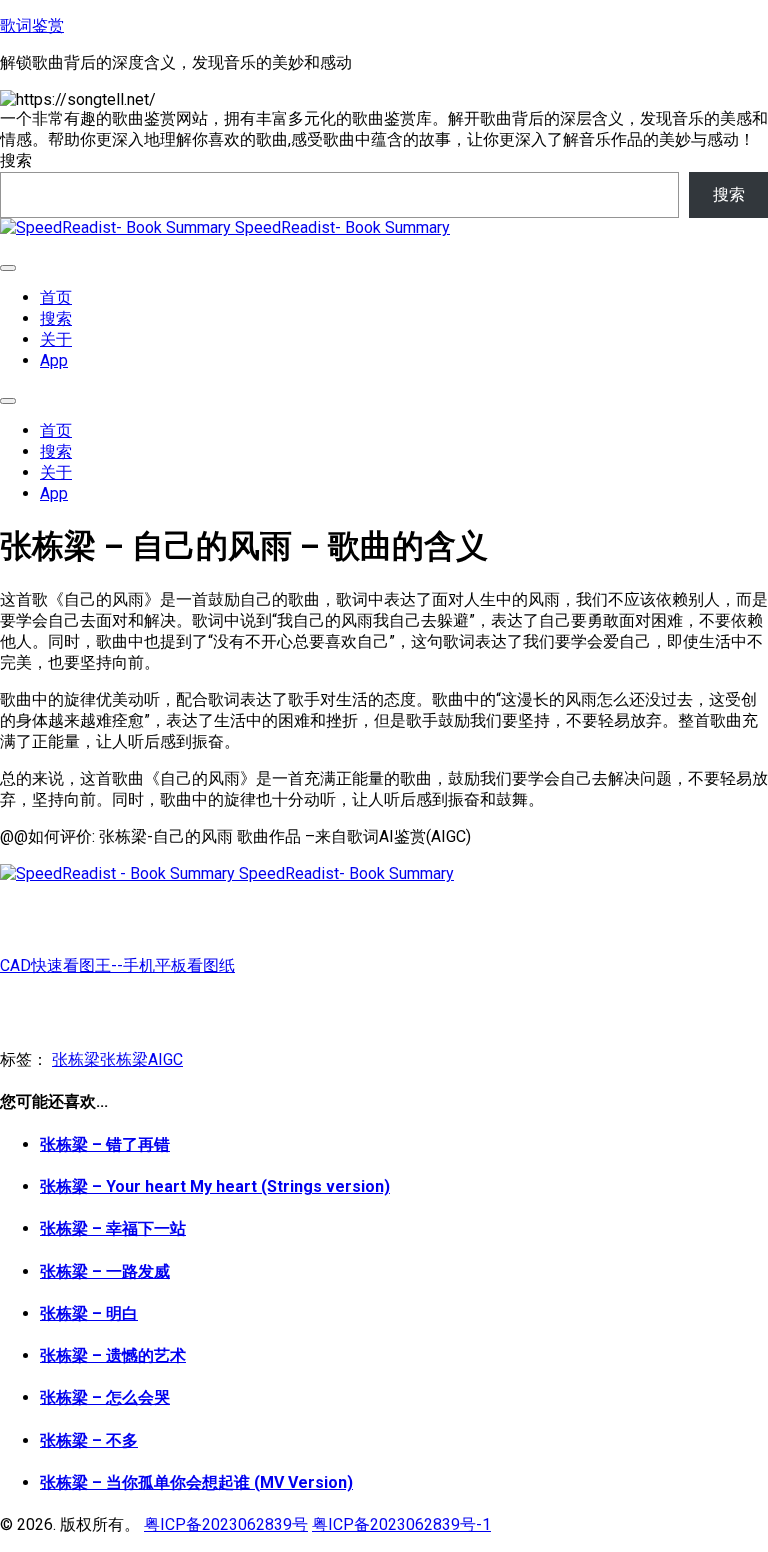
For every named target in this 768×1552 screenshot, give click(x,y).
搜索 (16, 160)
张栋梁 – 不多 (89, 1440)
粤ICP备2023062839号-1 (401, 1524)
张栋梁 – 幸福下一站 (113, 1228)
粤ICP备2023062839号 (226, 1524)
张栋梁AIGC (141, 1059)
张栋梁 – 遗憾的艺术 (113, 1355)
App (54, 360)
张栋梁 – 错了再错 (105, 1144)
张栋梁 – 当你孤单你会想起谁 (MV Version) (196, 1482)
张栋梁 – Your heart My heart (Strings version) (215, 1186)
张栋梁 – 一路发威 (105, 1271)
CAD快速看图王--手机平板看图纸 (117, 965)
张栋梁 (76, 1059)
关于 (56, 339)
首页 (56, 297)
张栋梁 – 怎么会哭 (105, 1397)
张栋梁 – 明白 (89, 1313)
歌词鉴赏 (32, 25)
